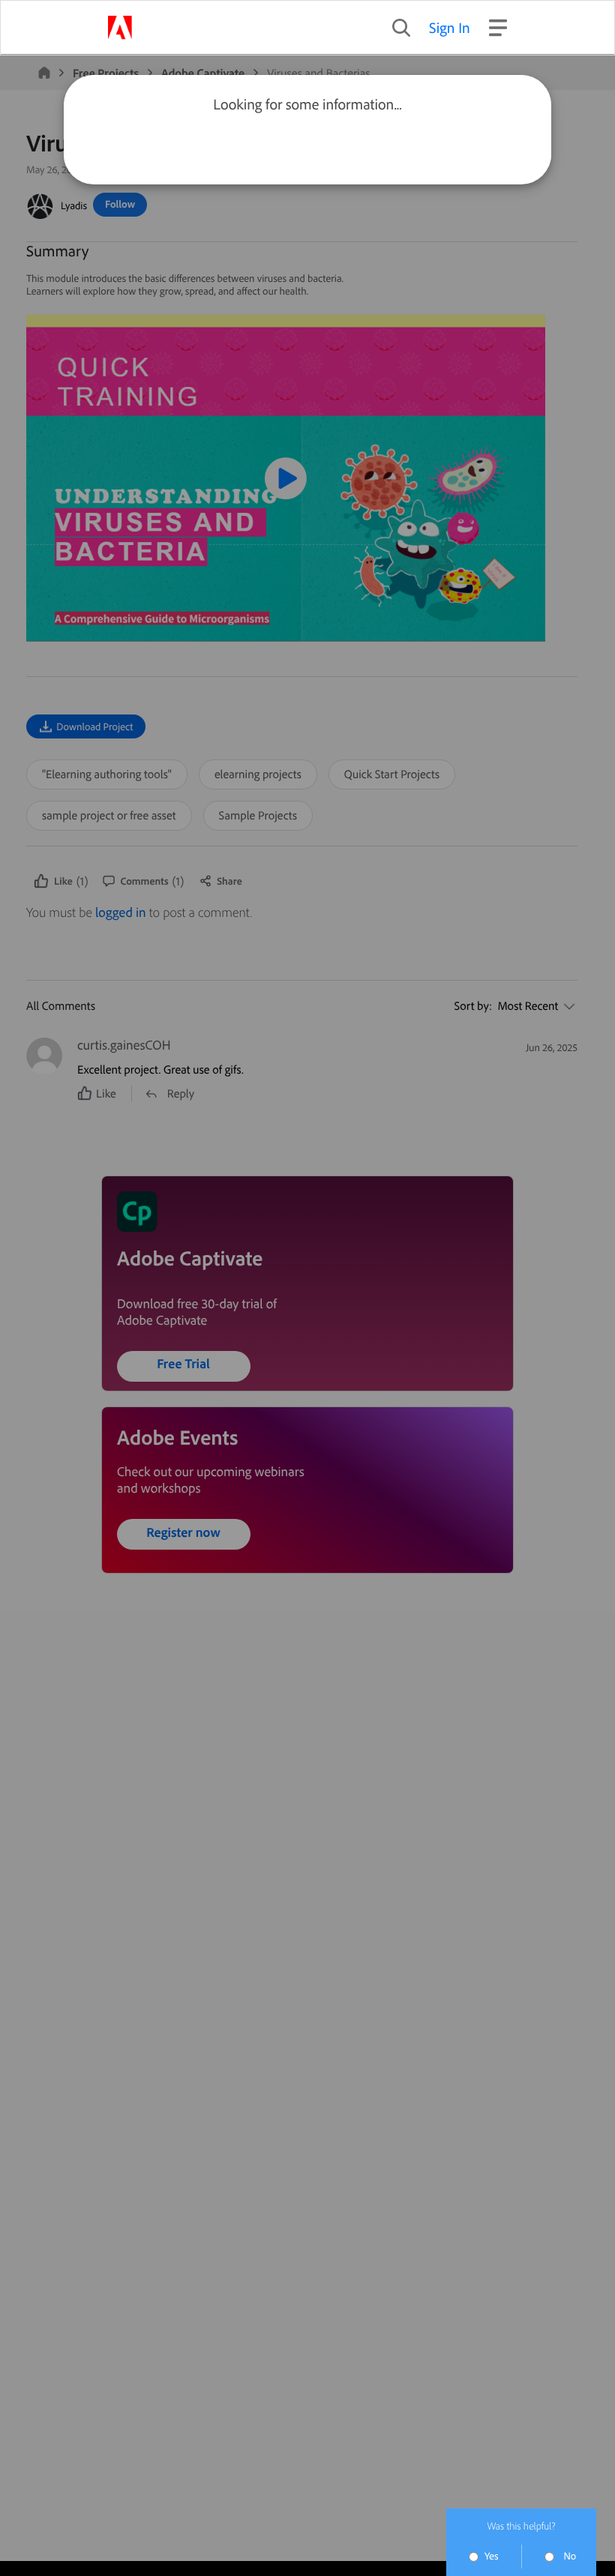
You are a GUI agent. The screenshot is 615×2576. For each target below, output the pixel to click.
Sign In (450, 27)
